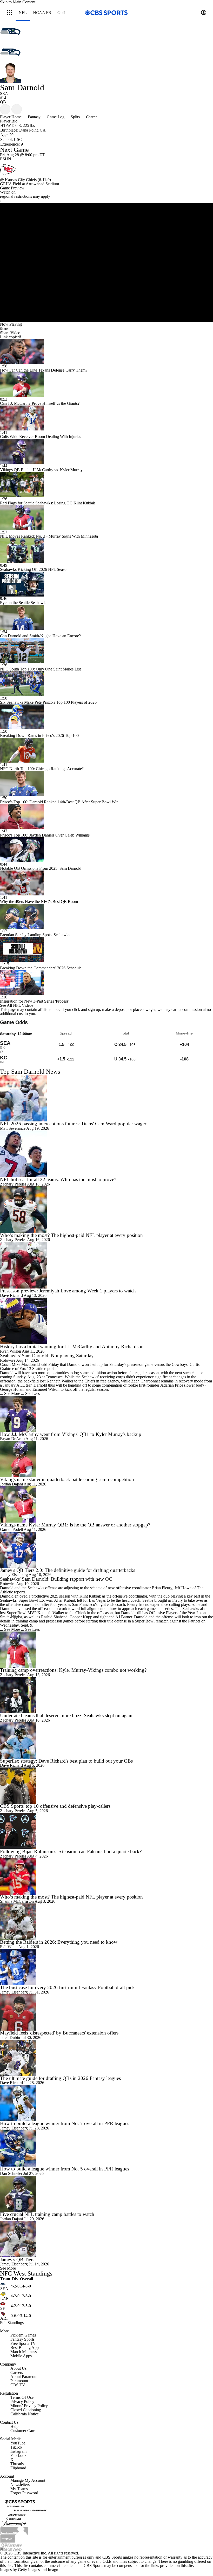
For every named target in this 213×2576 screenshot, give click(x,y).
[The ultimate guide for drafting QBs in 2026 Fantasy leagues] (106, 2058)
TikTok (16, 2447)
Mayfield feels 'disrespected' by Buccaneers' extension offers (59, 2033)
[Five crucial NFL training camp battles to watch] (106, 2194)
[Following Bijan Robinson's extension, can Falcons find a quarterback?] (106, 1831)
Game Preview (12, 188)
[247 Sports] (17, 2514)
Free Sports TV (23, 2343)
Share (4, 329)
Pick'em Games (23, 2335)
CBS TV (18, 2385)
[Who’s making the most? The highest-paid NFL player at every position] (106, 1210)
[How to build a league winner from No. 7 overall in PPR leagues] (106, 2103)
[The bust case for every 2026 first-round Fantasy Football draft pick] (106, 1967)
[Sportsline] (14, 2519)
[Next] (17, 109)
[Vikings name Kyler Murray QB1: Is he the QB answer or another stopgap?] (106, 1504)
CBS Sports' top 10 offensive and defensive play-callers (55, 1806)
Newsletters (20, 2485)
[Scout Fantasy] (12, 2544)
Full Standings (12, 2323)
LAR (5, 2298)
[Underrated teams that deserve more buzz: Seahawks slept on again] (106, 1695)
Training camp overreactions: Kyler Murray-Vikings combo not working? (73, 1670)
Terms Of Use (22, 2397)
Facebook (18, 2455)
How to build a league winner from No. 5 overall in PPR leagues (65, 2169)
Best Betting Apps (25, 2348)
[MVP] (8, 2538)
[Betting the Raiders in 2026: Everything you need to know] (106, 1922)
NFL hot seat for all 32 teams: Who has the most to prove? (58, 1179)
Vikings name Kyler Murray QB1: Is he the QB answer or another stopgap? (75, 1525)
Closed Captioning (26, 2410)
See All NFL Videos (17, 1005)
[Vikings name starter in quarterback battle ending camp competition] (106, 1459)
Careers (17, 2372)
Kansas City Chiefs (21, 180)
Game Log (56, 117)
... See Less (30, 1393)
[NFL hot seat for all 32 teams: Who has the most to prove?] (106, 1154)
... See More (10, 1393)
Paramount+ (20, 2381)
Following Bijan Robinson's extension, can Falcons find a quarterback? (71, 1851)
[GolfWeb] (11, 2549)
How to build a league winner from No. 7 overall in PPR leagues (65, 2123)
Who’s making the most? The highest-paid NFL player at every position (71, 1235)
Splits (75, 117)
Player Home (11, 117)
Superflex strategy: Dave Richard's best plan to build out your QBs (66, 1761)
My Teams (19, 2489)
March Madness (24, 2352)
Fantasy (34, 117)
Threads (17, 2464)
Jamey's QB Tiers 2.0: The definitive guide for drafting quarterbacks (68, 1570)
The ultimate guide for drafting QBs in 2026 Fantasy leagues (60, 2078)
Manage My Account (28, 2480)
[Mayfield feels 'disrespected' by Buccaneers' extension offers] (106, 2012)
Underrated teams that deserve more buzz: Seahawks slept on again (66, 1715)
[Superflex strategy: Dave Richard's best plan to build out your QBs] (106, 1741)
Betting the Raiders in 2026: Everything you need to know (59, 1942)
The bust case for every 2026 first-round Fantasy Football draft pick (67, 1987)
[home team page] (106, 169)
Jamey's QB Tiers (17, 2260)
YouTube (18, 2443)
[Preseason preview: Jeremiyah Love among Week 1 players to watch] (106, 1265)
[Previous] (5, 109)
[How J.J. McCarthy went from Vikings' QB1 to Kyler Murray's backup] (106, 1414)
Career (91, 117)
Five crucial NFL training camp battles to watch (47, 2214)
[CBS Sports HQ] (15, 2506)
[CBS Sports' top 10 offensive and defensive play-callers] (106, 1786)
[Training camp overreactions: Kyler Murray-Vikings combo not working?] (106, 1650)
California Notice (25, 2414)
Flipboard (18, 2468)
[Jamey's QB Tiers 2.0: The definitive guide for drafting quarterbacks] (106, 1550)
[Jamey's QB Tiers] (106, 2239)
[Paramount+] (14, 2523)
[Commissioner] (14, 2530)
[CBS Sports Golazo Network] (30, 2510)
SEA (4, 2289)
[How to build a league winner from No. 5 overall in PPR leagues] (106, 2148)
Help (14, 2426)
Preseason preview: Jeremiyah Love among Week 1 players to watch (68, 1291)
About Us (18, 2368)
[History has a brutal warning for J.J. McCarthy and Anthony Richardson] (106, 1321)
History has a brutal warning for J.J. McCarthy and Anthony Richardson (72, 1347)
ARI (4, 2318)
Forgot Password (24, 2493)
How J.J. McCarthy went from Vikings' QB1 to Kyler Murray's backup (71, 1434)
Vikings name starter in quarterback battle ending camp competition (67, 1479)
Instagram (18, 2451)
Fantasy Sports (22, 2339)
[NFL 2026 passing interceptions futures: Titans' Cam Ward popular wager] (106, 1098)
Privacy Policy (22, 2402)
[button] (9, 13)
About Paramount (25, 2377)
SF (3, 2308)
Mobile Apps (21, 2356)
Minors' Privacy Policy (29, 2406)
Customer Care (23, 2431)
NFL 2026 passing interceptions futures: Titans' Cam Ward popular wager (73, 1124)
